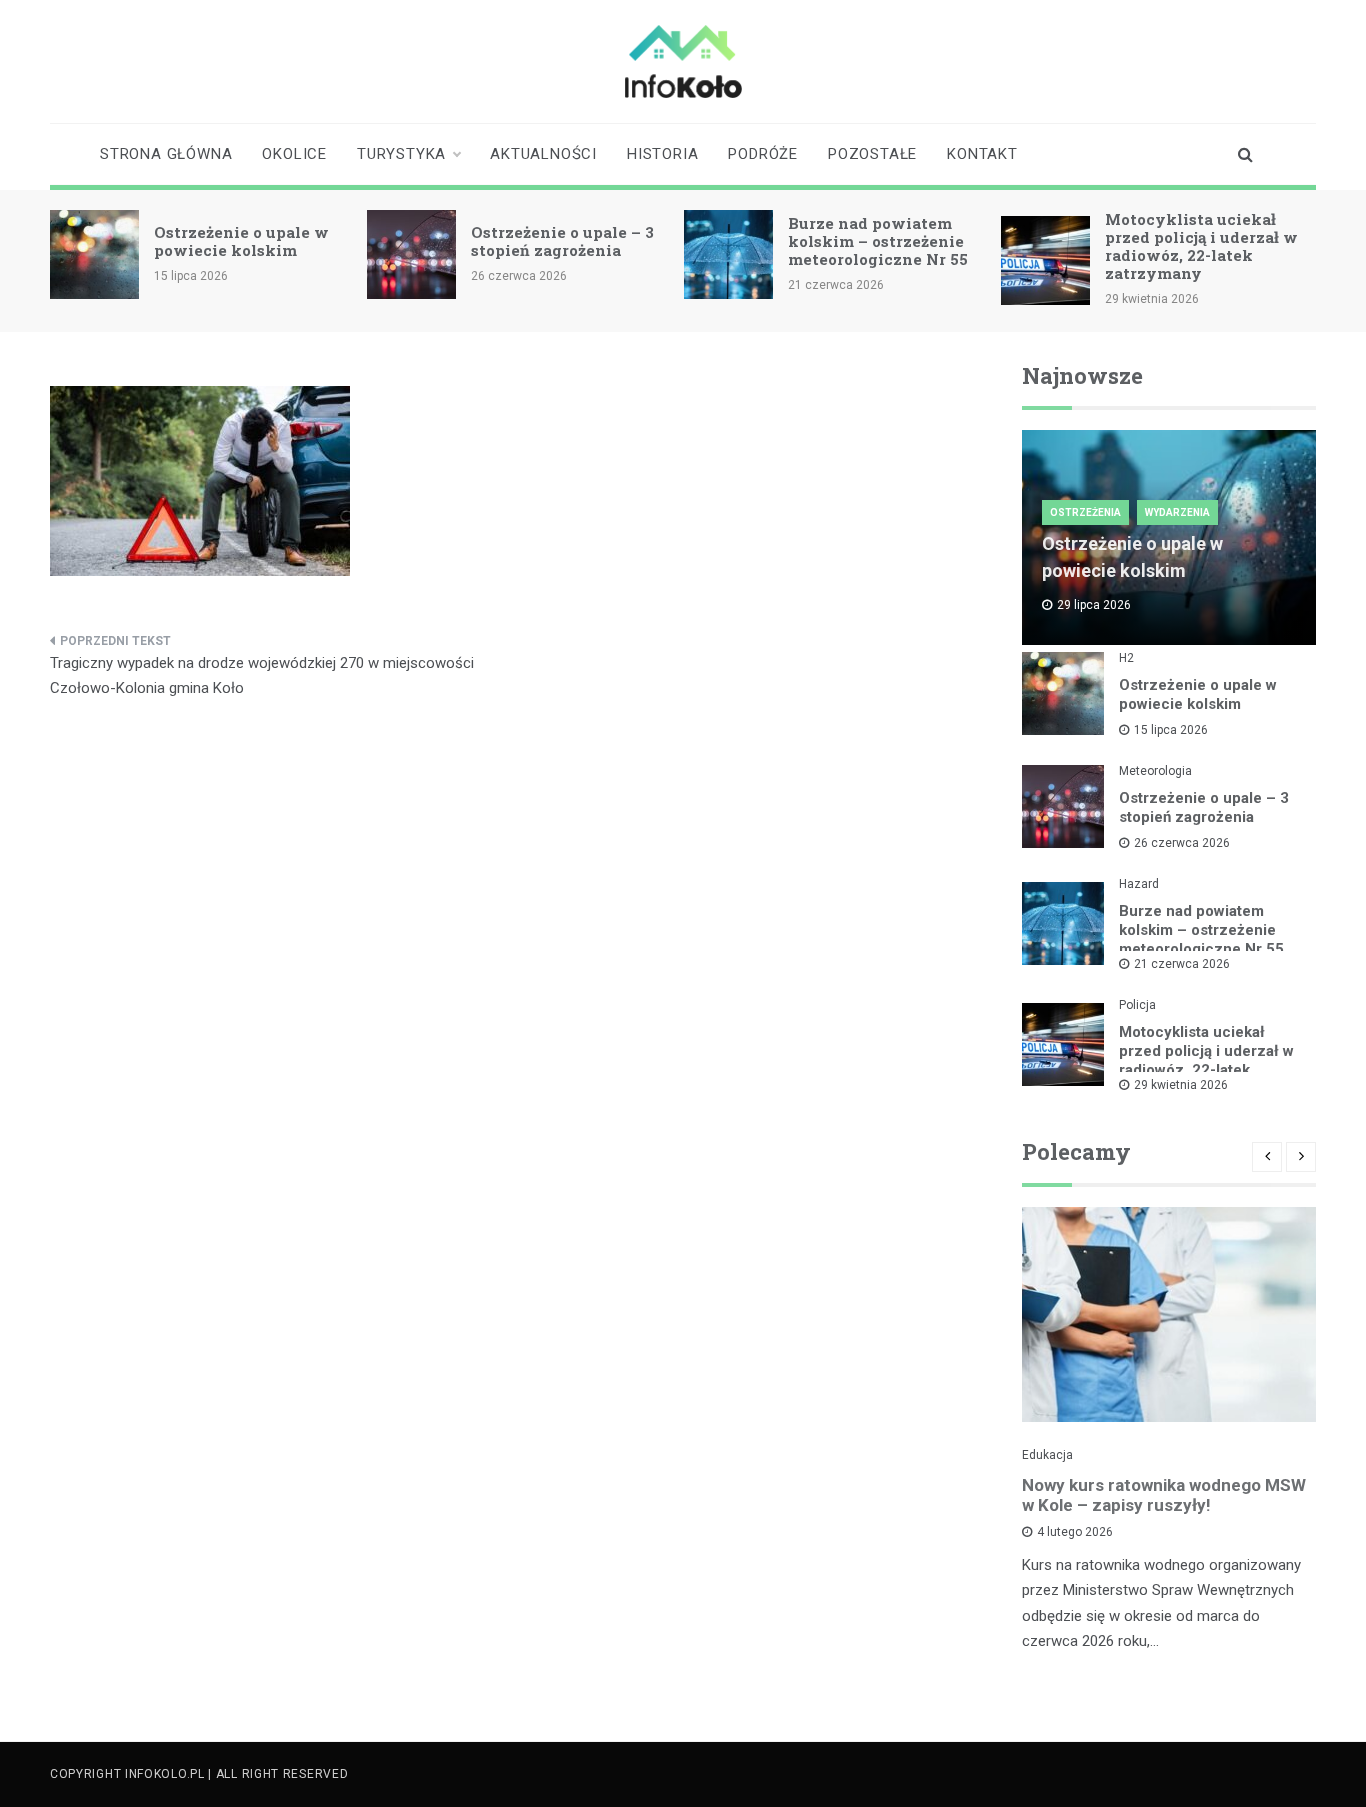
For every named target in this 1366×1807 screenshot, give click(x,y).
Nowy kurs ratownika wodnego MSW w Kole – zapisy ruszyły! (1164, 1495)
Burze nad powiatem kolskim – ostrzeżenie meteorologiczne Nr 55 (878, 241)
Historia (662, 154)
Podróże (763, 154)
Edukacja (1047, 1455)
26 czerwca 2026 (1182, 843)
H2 (1126, 658)
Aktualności (543, 154)
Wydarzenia (1177, 512)
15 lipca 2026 (1171, 730)
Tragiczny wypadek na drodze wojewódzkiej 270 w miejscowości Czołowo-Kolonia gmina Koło (262, 676)
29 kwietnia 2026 (1181, 1085)
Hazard (1139, 884)
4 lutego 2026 (1075, 1532)
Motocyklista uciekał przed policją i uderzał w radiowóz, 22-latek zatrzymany (1201, 246)
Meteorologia (1155, 771)
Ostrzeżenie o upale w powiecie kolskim (241, 241)
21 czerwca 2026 (1182, 964)
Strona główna (166, 154)
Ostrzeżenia (1085, 512)
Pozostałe (872, 154)
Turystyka (401, 154)
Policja (1137, 1005)
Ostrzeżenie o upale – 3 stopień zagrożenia (562, 241)
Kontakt (982, 154)
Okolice (294, 154)
